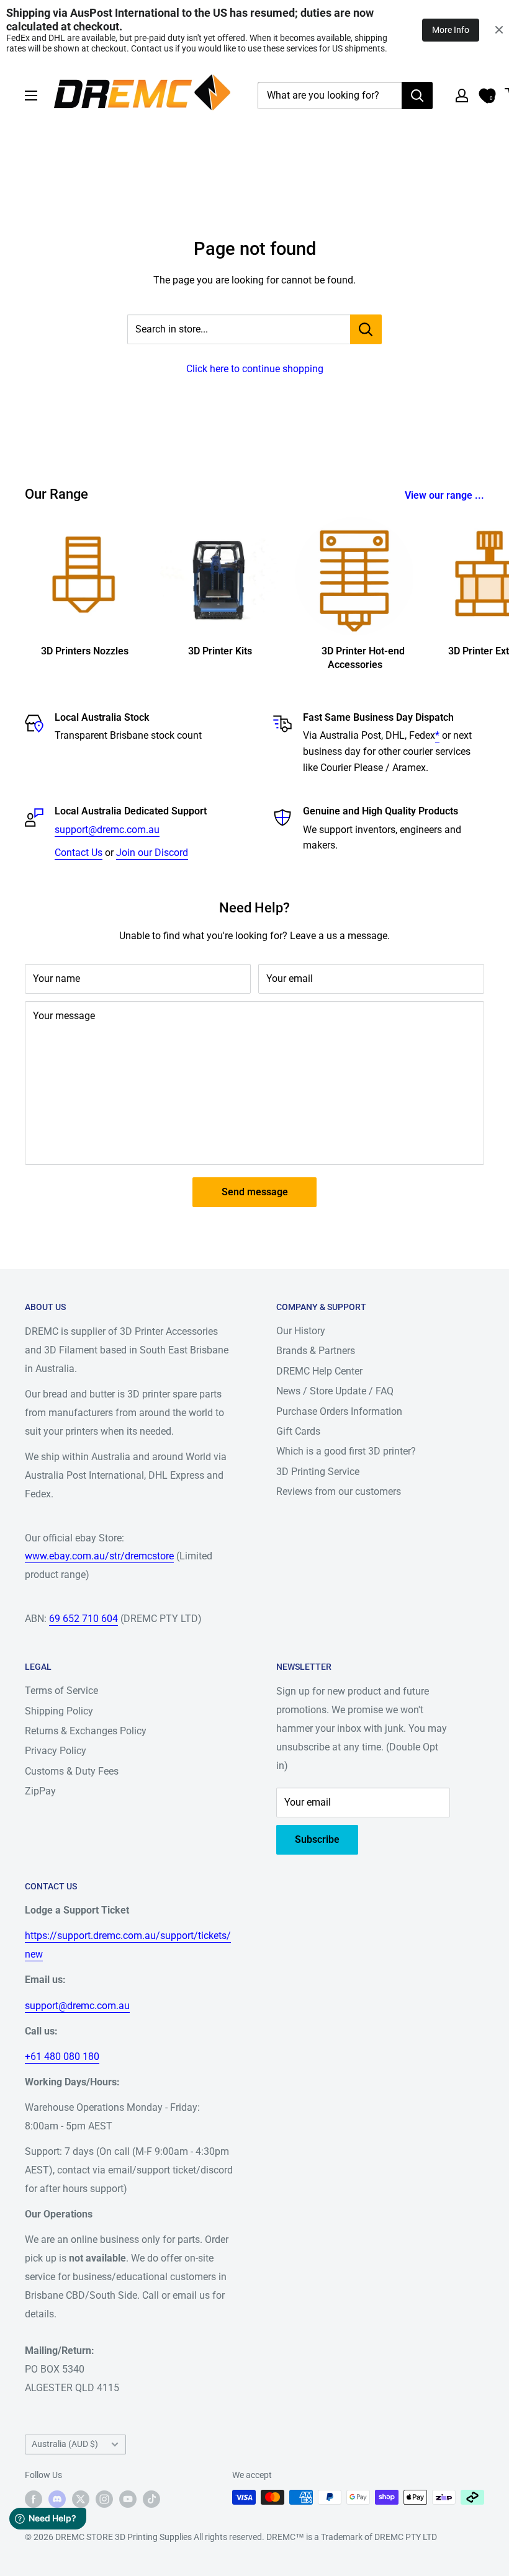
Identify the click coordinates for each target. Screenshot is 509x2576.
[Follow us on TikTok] (151, 2498)
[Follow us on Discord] (57, 2498)
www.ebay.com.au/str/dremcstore (99, 1556)
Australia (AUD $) (65, 2444)
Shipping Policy (59, 1711)
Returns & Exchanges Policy (86, 1731)
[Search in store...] (366, 329)
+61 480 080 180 (62, 2057)
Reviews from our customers (339, 1491)
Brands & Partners (316, 1351)
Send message (255, 1192)
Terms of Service (61, 1691)
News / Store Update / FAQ (335, 1391)
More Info (451, 30)
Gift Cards (298, 1431)
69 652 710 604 (83, 1619)
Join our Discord (152, 853)
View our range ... (446, 495)
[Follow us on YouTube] (128, 2498)
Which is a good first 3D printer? (346, 1451)
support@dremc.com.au (107, 830)
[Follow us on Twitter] (81, 2498)
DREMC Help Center (319, 1371)
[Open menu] (31, 96)
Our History (301, 1331)
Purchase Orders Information (339, 1411)
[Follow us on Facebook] (34, 2498)
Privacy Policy (56, 1751)
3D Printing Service (318, 1472)
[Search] (417, 96)
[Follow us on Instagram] (104, 2498)
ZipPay (40, 1791)
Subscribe (317, 1839)
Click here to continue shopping (255, 369)
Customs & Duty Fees (72, 1771)
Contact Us (79, 853)
